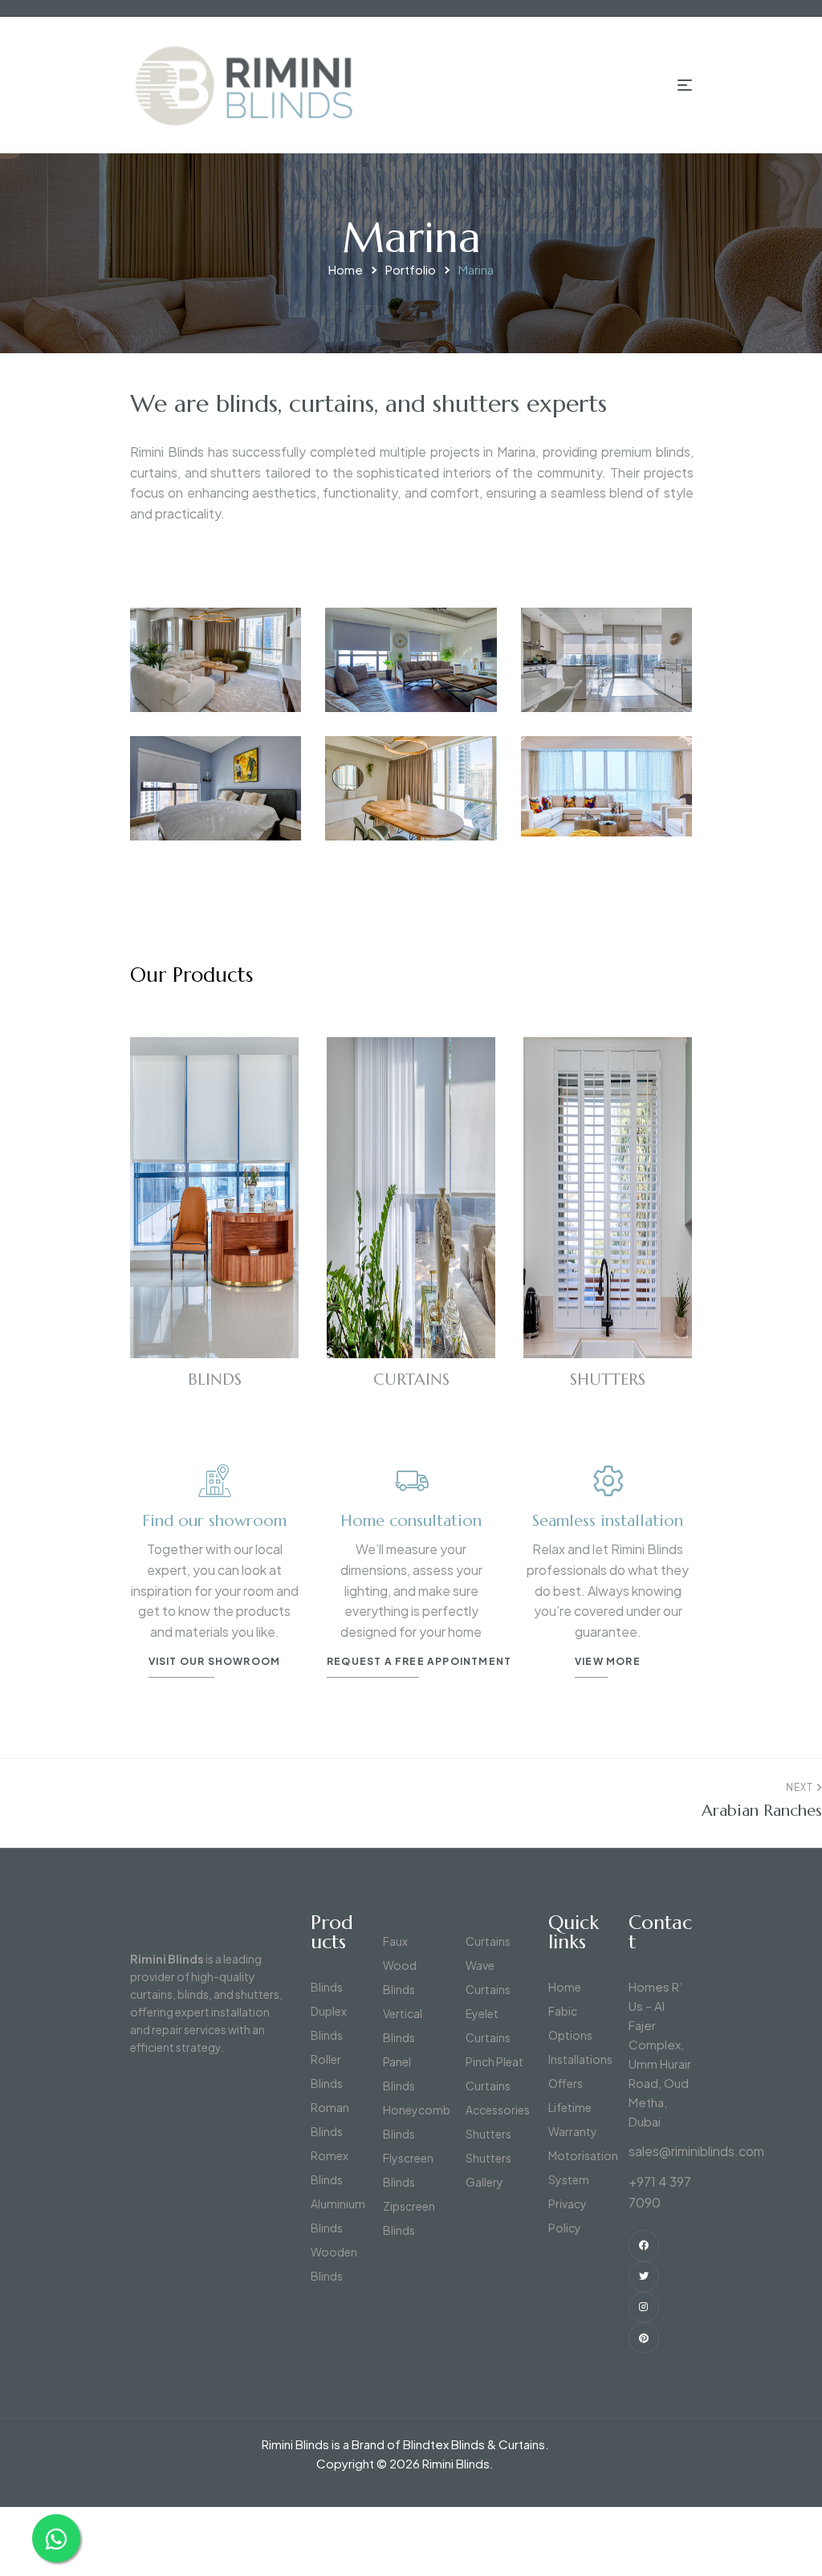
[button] (419, 1665)
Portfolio (411, 269)
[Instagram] (644, 2307)
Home (346, 269)
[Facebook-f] (644, 2245)
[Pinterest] (644, 2338)
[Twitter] (644, 2277)
